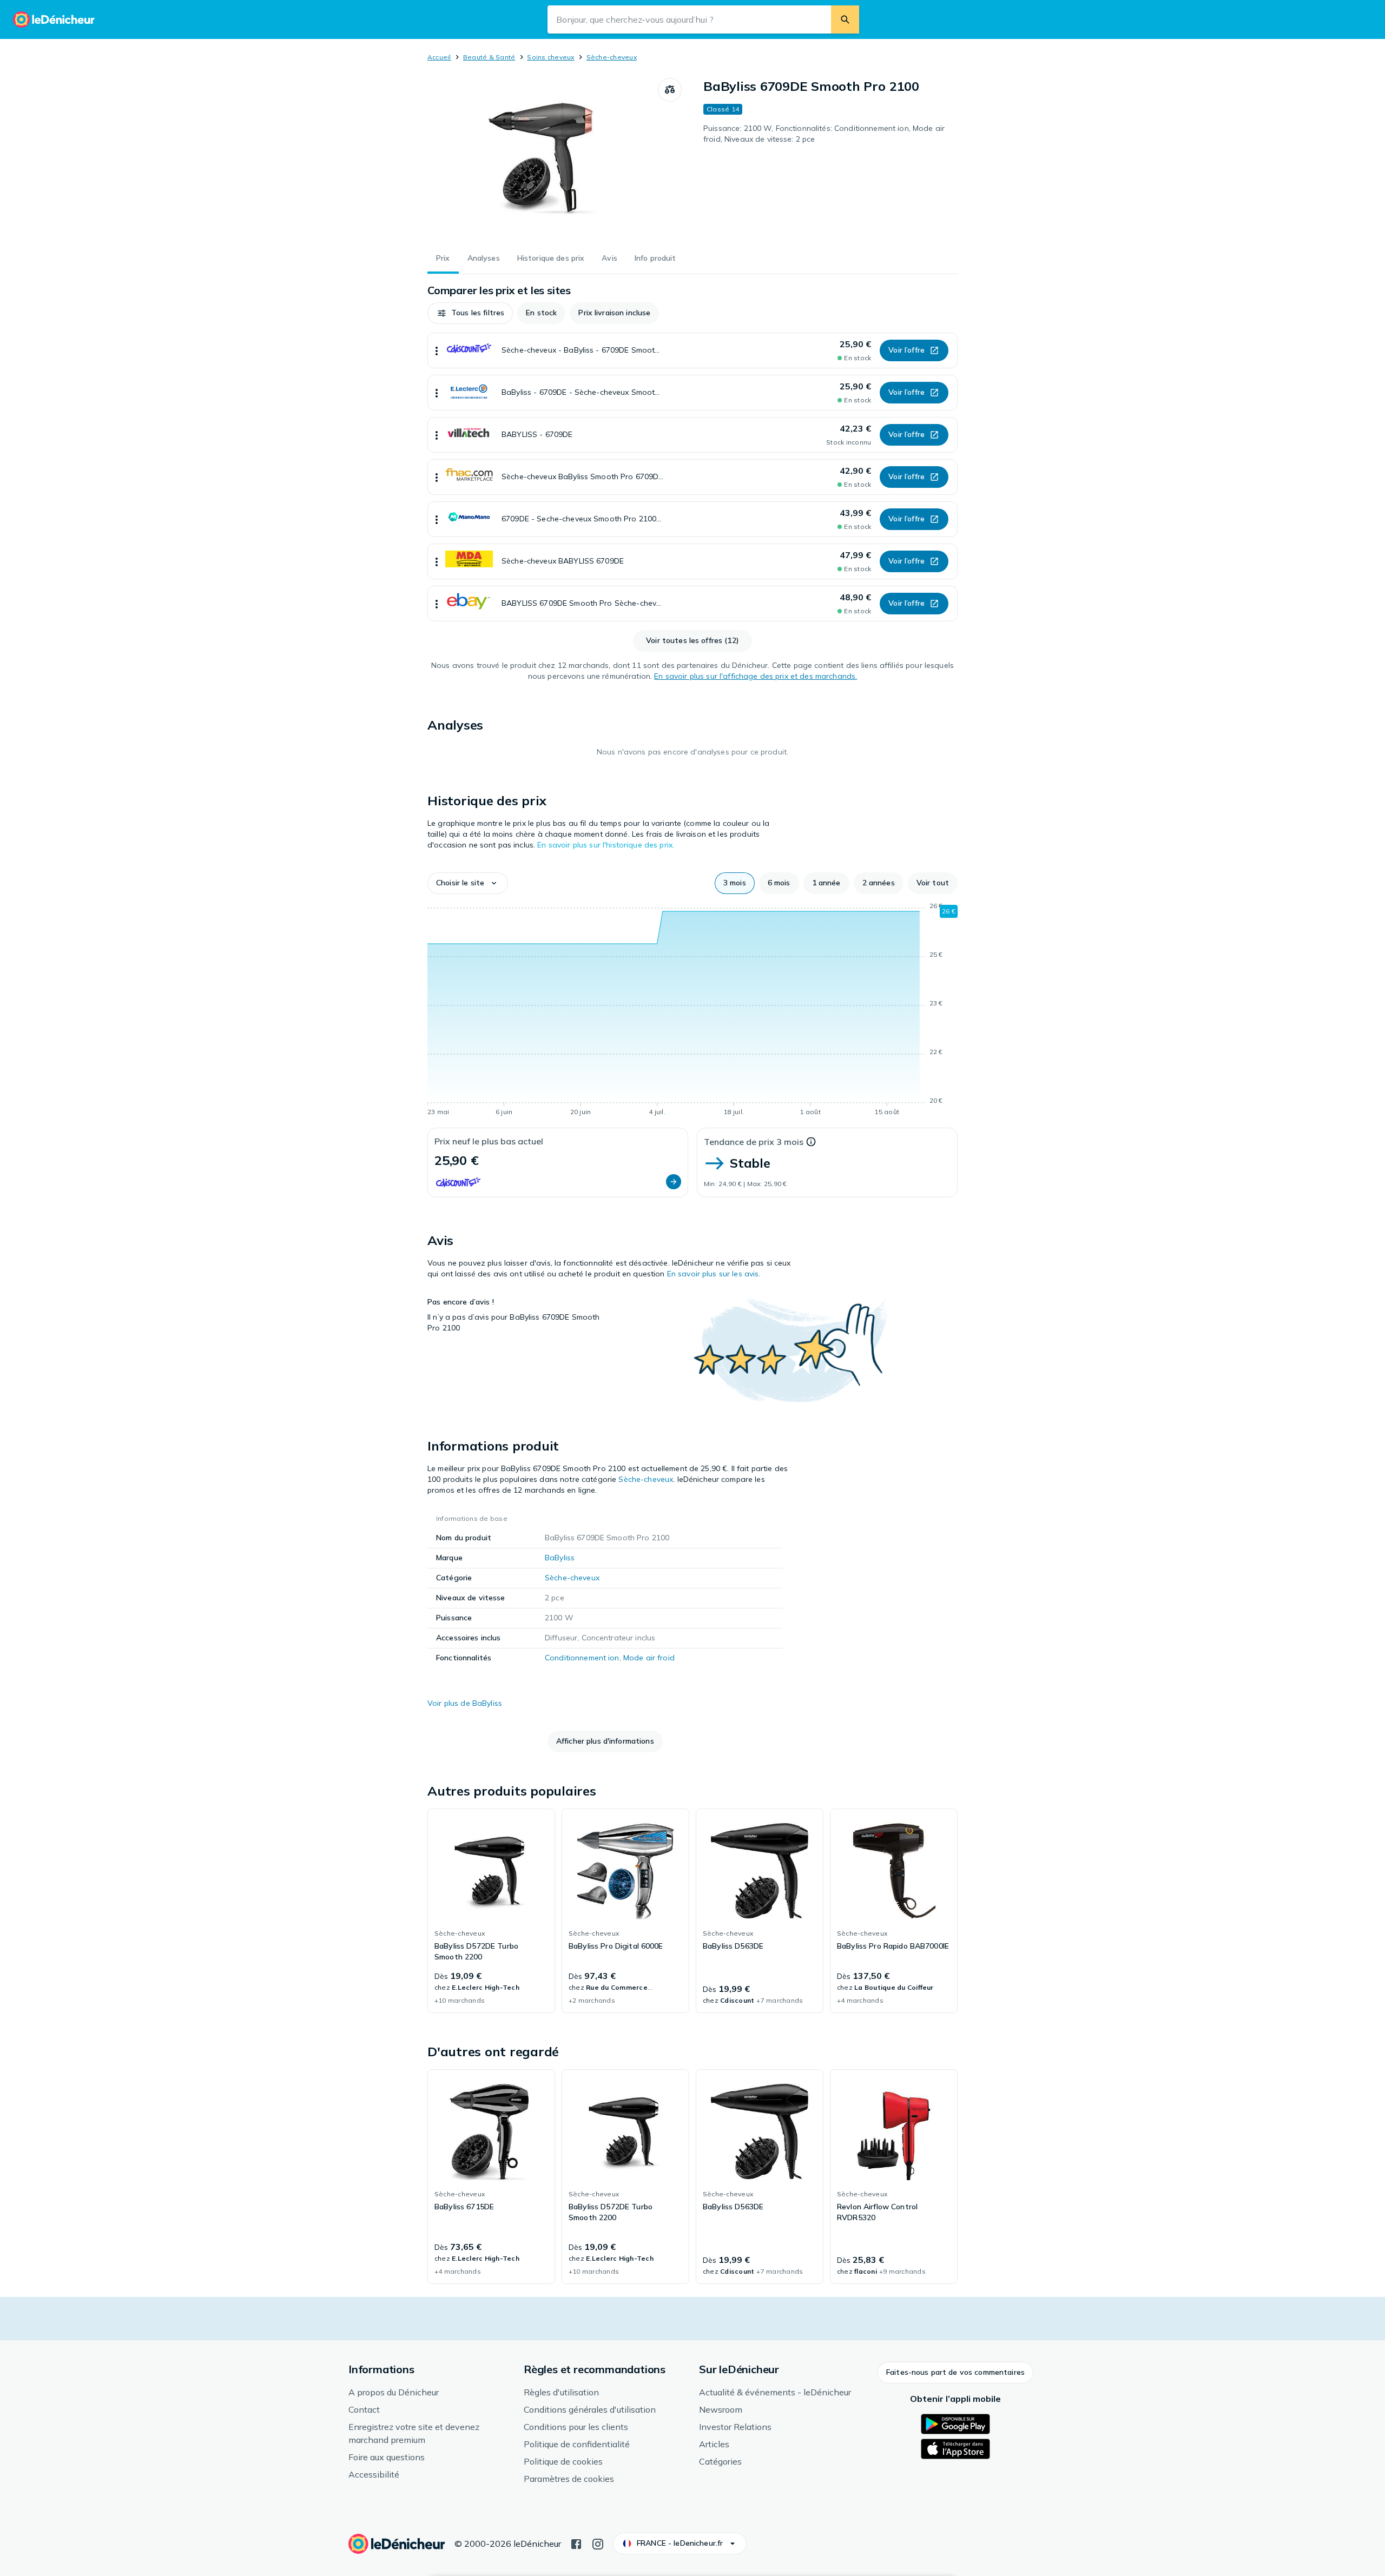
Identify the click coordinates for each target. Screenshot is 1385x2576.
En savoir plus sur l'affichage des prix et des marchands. (756, 676)
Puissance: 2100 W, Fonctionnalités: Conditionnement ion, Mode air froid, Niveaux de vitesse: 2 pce (824, 134)
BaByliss (560, 1558)
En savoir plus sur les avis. (714, 1274)
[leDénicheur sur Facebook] (576, 2543)
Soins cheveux (550, 57)
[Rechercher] (845, 19)
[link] (491, 1911)
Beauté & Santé (489, 57)
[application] (692, 1011)
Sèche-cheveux (612, 57)
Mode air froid (649, 1658)
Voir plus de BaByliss (465, 1703)
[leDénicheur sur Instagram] (598, 2543)
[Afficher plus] (437, 350)
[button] (470, 313)
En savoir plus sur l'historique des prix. (606, 845)
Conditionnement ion (582, 1658)
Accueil (439, 57)
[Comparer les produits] (670, 90)
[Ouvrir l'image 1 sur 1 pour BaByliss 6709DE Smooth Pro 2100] (543, 159)
